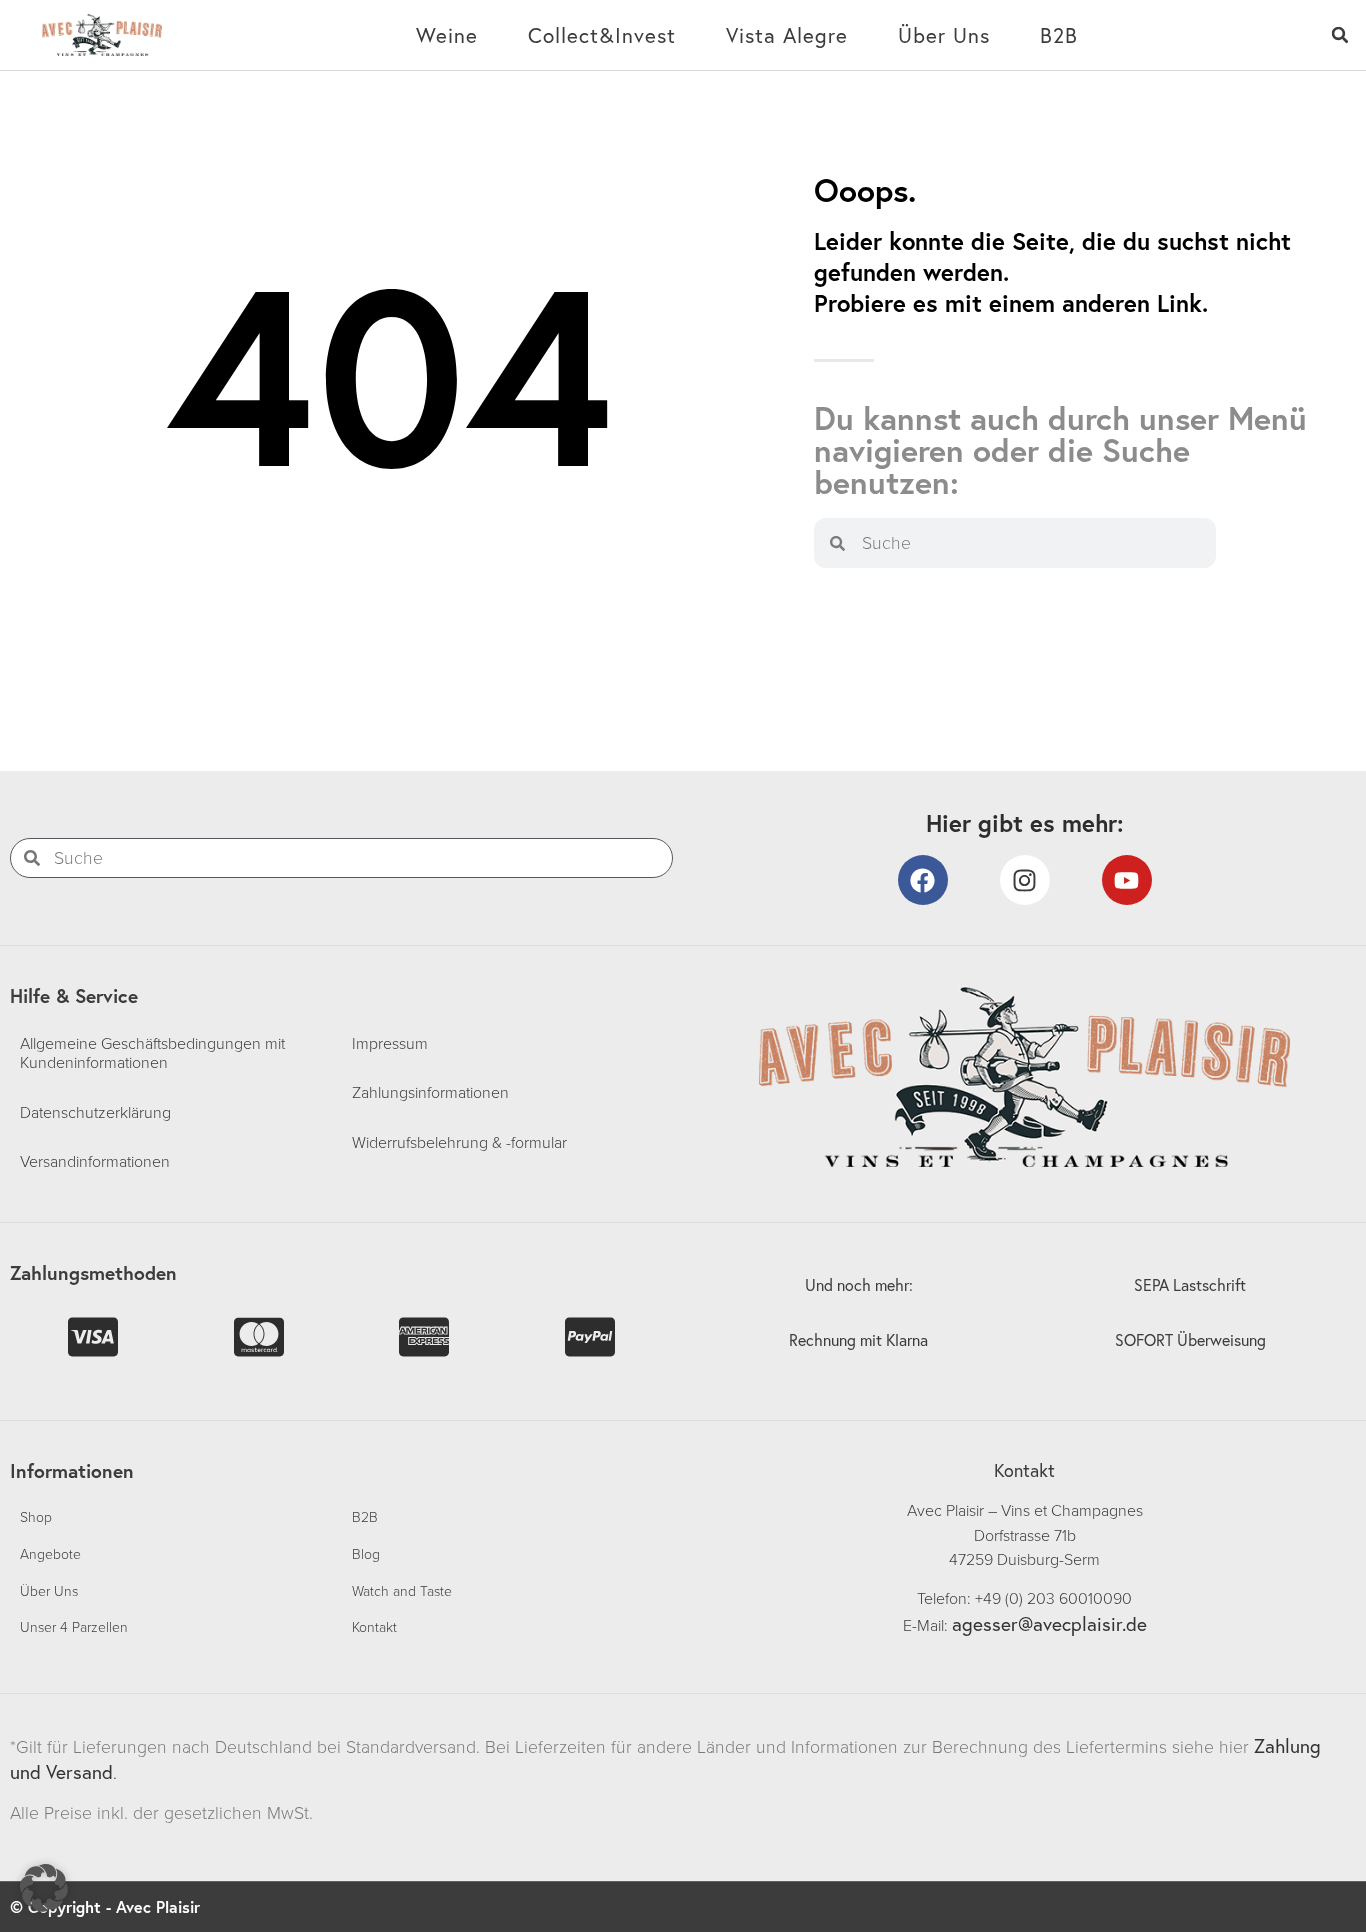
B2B (1059, 35)
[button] (1340, 35)
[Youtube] (1127, 880)
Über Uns (944, 35)
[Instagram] (1025, 880)
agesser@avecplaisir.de (1049, 1623)
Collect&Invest (602, 35)
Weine (447, 35)
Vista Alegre (787, 35)
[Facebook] (923, 880)
